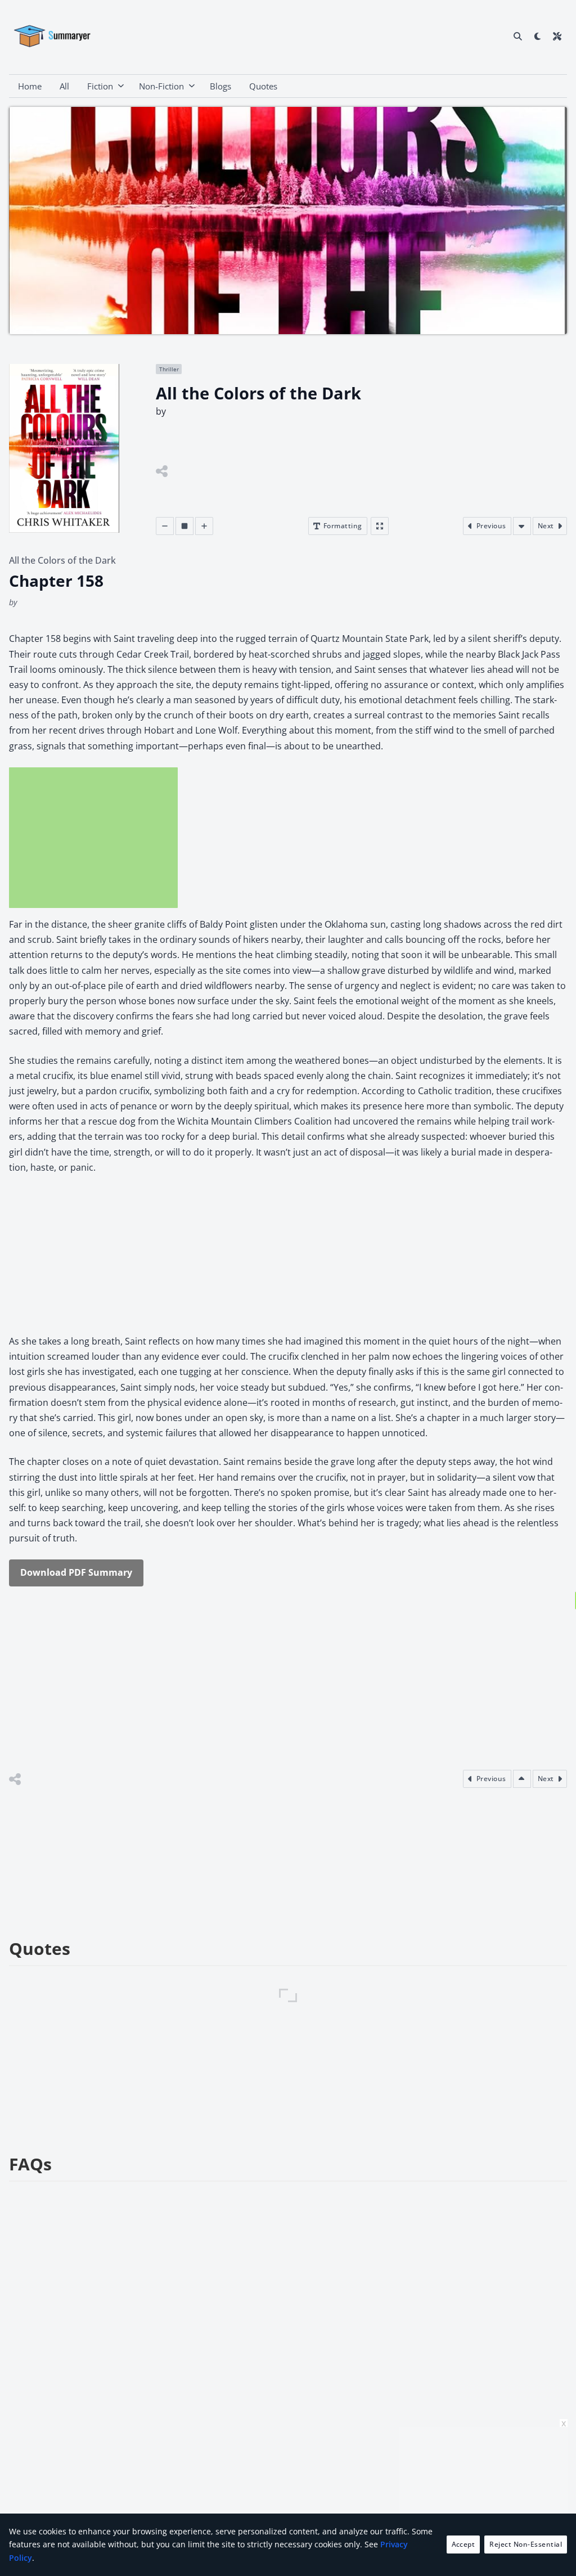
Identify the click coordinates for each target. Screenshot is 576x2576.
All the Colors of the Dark (62, 560)
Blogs (220, 86)
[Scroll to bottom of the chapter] (522, 526)
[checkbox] (537, 36)
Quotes (263, 86)
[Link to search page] (518, 36)
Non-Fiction (161, 86)
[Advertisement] (93, 838)
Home (30, 86)
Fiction (100, 86)
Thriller (169, 369)
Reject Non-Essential (526, 2544)
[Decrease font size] (165, 526)
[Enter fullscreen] (380, 526)
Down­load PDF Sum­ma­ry (76, 1572)
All (64, 86)
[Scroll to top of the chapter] (522, 1779)
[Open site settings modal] (557, 36)
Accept (463, 2544)
